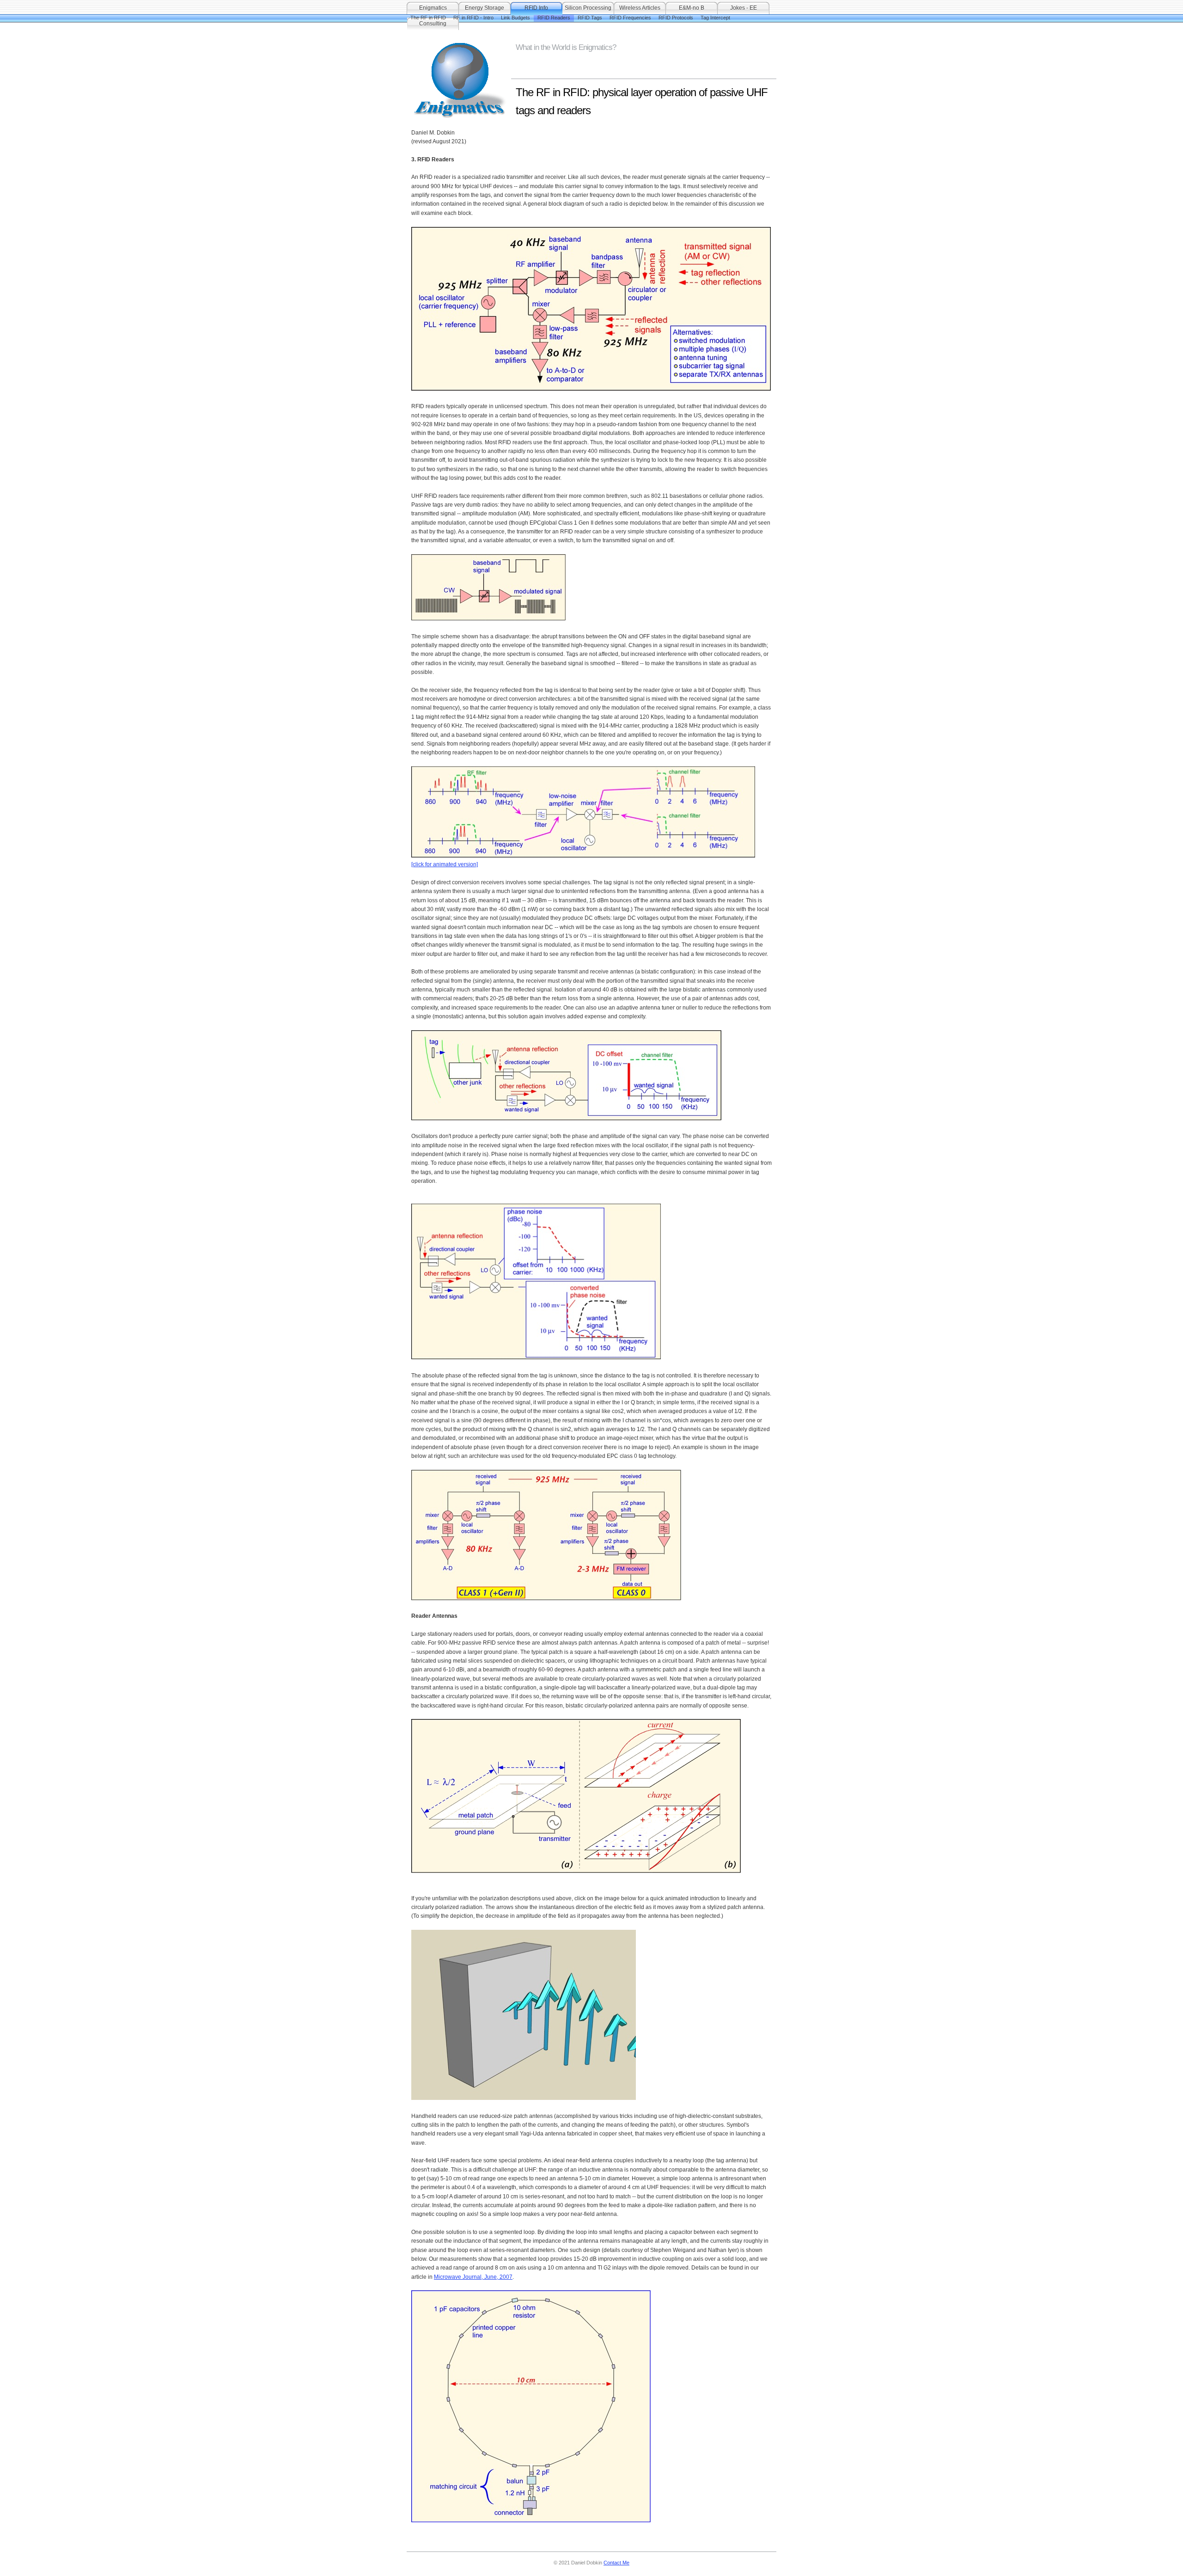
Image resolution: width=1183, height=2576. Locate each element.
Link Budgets (515, 18)
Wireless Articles (640, 8)
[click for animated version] (445, 864)
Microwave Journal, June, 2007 (473, 2277)
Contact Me (616, 2563)
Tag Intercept (715, 18)
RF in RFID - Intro (473, 18)
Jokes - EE (744, 8)
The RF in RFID (428, 18)
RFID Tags (590, 18)
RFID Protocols (676, 18)
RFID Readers (554, 18)
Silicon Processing (588, 8)
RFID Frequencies (630, 18)
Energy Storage (485, 8)
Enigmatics (433, 8)
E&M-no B (692, 8)
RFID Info (536, 8)
